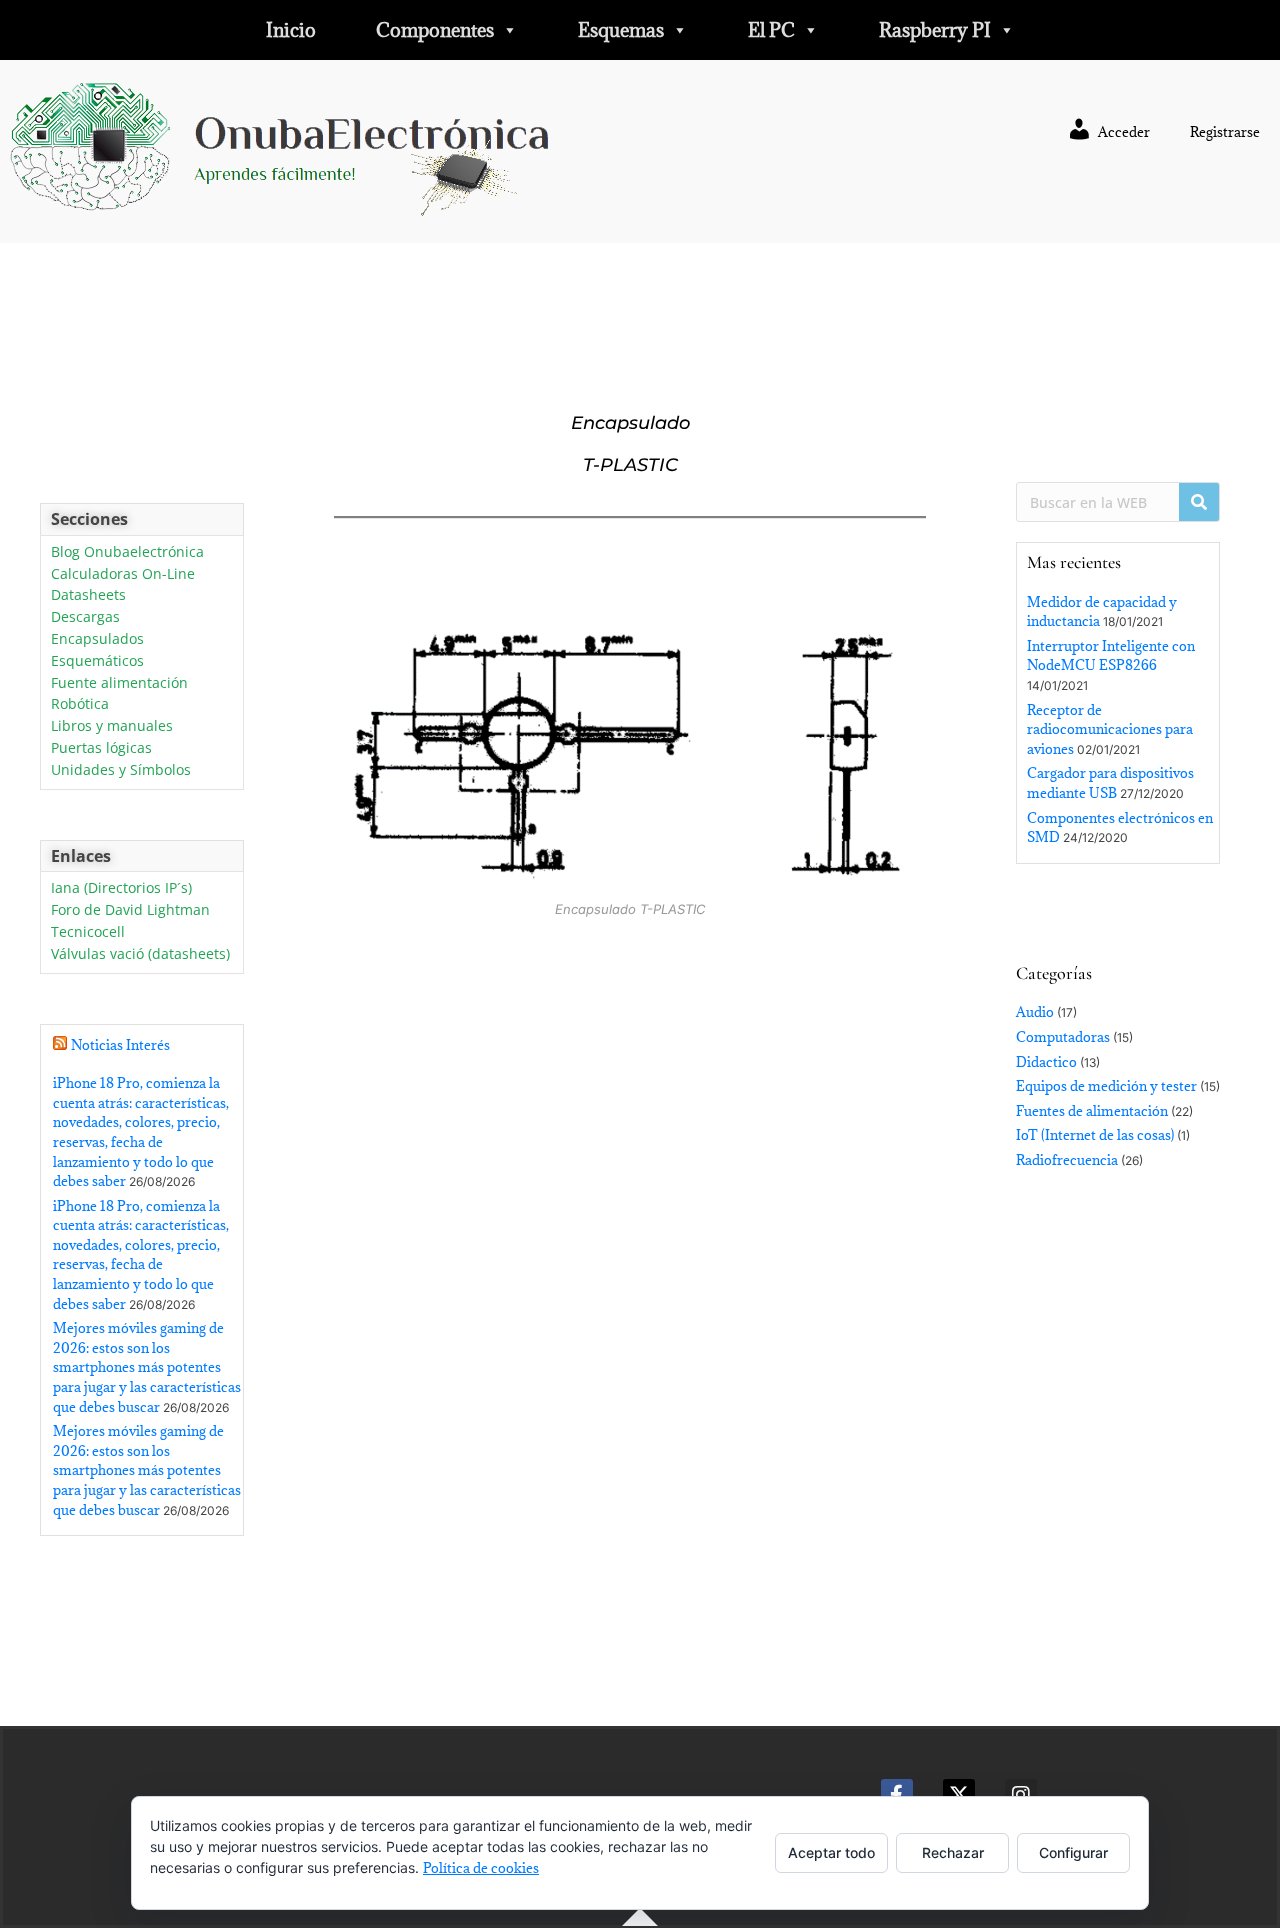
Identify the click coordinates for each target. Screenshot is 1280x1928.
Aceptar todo (831, 1852)
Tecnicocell (88, 932)
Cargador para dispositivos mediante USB (1110, 783)
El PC (771, 30)
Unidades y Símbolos (121, 770)
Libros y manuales (112, 726)
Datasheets (88, 595)
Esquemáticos (97, 661)
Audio (1035, 1012)
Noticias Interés (120, 1045)
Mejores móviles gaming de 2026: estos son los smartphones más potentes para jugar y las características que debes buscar (147, 1367)
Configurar (1073, 1852)
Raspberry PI (935, 30)
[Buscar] (1199, 502)
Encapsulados (97, 639)
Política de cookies (481, 1868)
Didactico (1046, 1062)
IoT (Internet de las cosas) (1095, 1135)
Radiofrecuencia (1067, 1160)
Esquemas (621, 30)
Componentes (435, 30)
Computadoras (1063, 1037)
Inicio (291, 30)
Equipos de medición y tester (1106, 1086)
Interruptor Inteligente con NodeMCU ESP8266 (1111, 656)
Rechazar (953, 1852)
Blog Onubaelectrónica (127, 552)
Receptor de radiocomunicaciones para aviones (1110, 729)
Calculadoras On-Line (123, 574)
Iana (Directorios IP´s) (121, 888)
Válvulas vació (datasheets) (140, 954)
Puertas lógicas (101, 748)
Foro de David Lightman (130, 910)
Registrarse (1225, 132)
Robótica (80, 704)
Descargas (85, 617)
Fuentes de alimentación (1092, 1111)
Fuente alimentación (119, 683)
